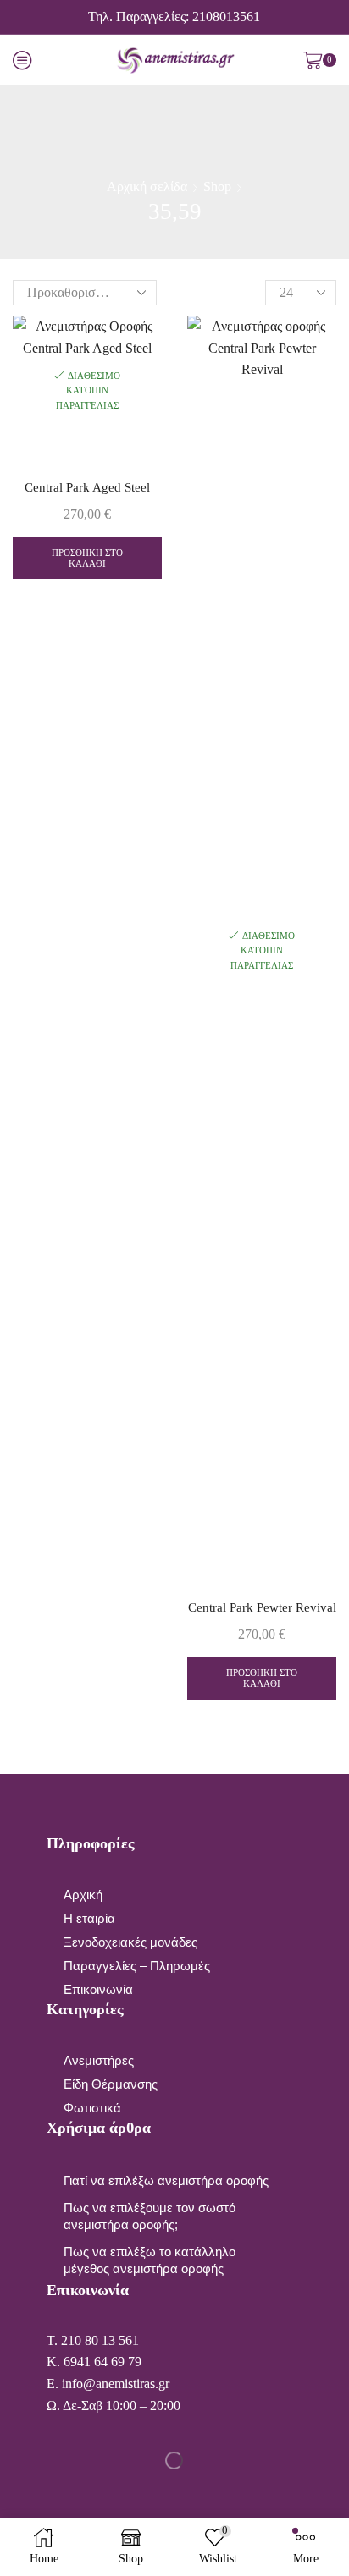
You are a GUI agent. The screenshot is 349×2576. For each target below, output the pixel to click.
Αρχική (83, 1895)
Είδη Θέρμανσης (111, 2084)
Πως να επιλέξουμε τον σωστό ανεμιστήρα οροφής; (150, 2216)
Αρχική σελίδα (147, 187)
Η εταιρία (89, 1919)
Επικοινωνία (98, 1990)
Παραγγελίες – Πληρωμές (137, 1966)
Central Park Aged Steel (87, 487)
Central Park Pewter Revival (262, 1607)
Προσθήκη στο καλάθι (87, 558)
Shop (217, 187)
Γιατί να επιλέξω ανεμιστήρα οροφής (166, 2181)
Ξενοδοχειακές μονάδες (130, 1942)
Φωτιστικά (92, 2108)
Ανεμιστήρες (99, 2061)
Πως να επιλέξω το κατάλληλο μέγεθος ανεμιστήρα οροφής (150, 2260)
